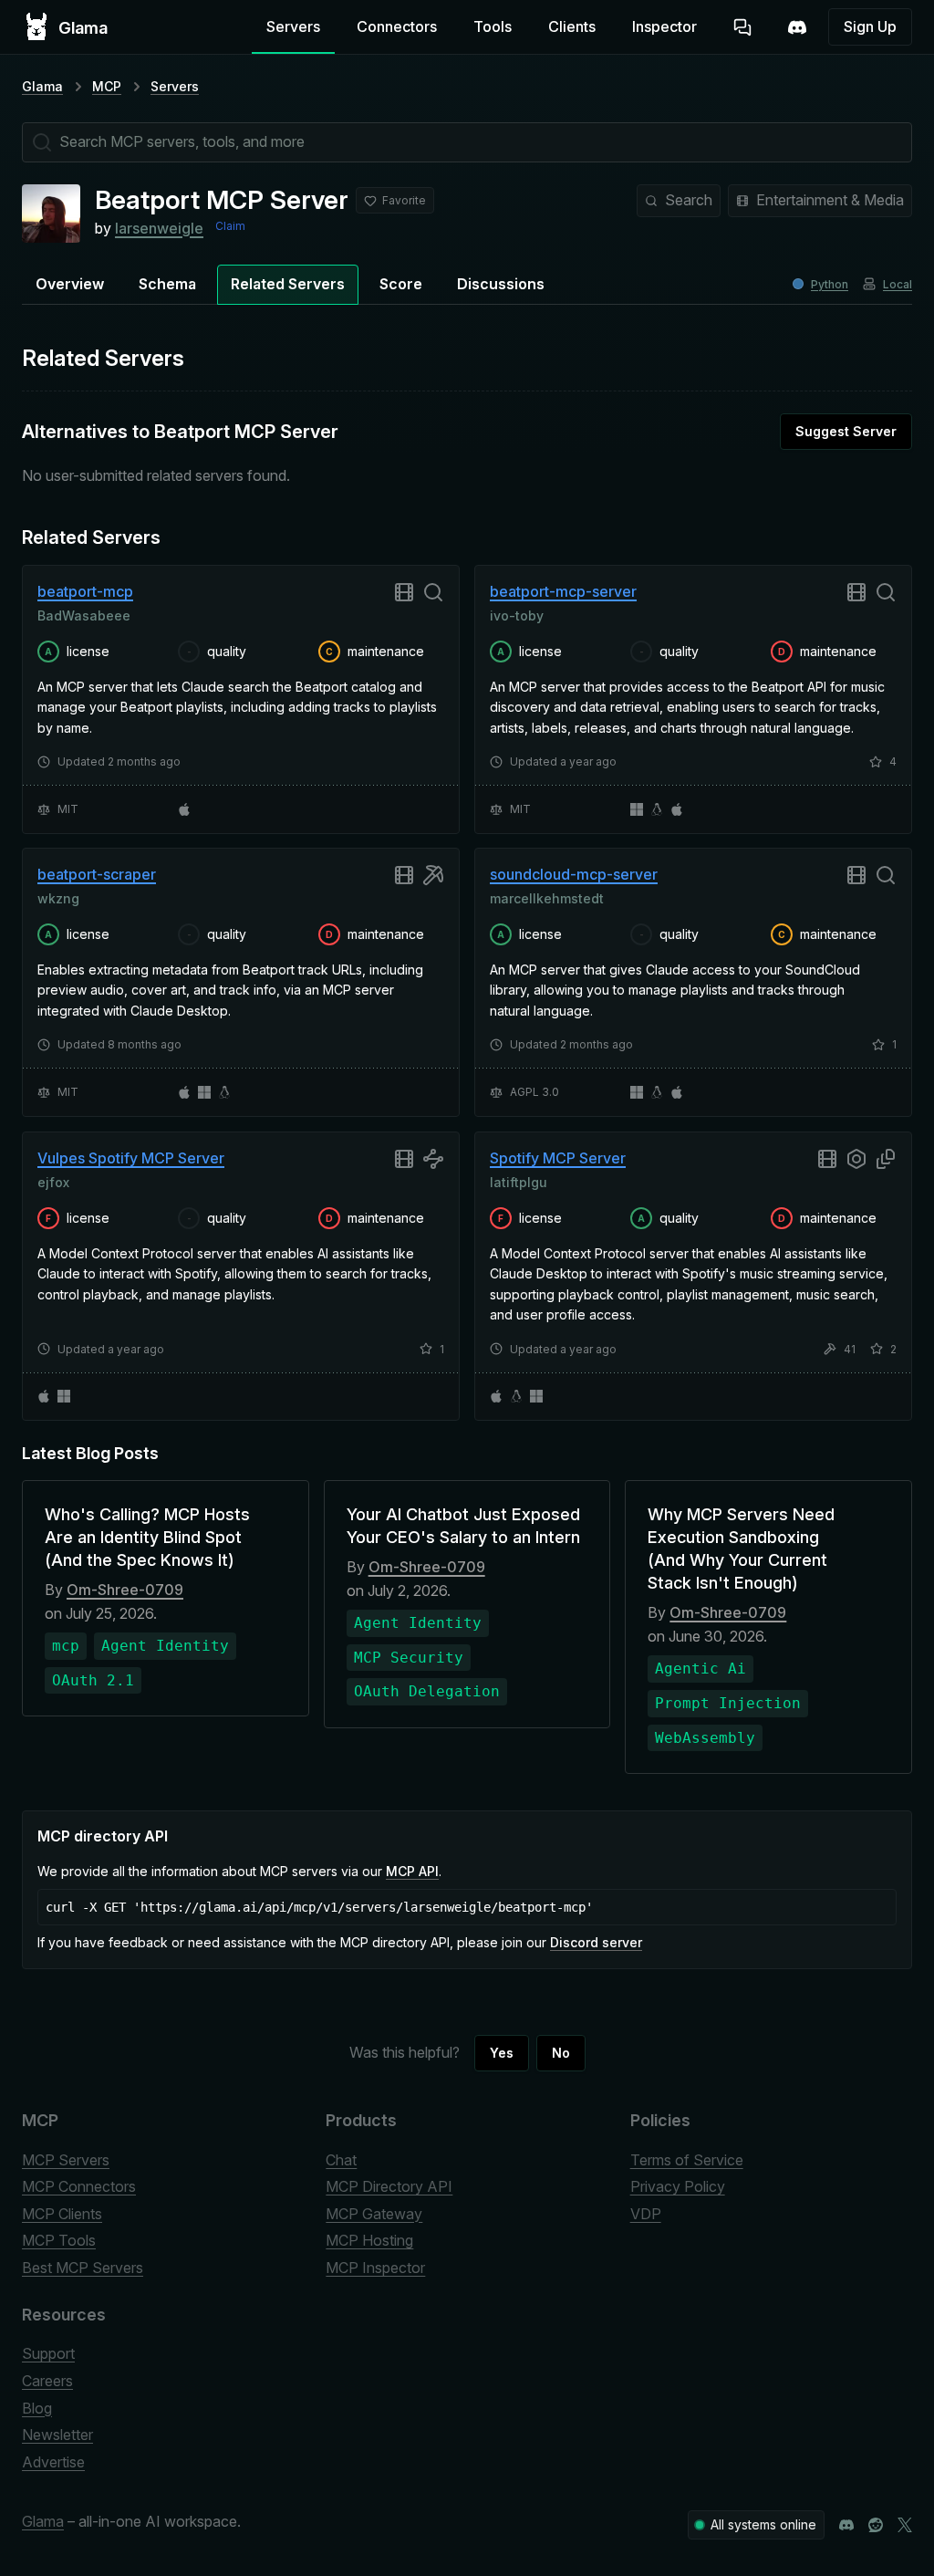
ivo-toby (517, 615)
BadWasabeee (84, 615)
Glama (42, 86)
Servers (293, 26)
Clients (572, 26)
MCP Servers (66, 2160)
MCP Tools (59, 2240)
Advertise (53, 2462)
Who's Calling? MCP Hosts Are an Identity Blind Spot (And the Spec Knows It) (147, 1537)
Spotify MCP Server (558, 1158)
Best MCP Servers (83, 2268)
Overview (70, 284)
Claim (230, 226)
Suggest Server (846, 431)
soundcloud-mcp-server (574, 874)
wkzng (58, 898)
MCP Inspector (375, 2268)
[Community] (797, 27)
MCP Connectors (79, 2186)
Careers (47, 2381)
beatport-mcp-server (563, 591)
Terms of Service (687, 2160)
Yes (502, 2053)
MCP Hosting (369, 2240)
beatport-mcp (85, 591)
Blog (37, 2408)
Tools (493, 26)
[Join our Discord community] (846, 2525)
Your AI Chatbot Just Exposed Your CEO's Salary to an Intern (463, 1526)
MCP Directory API (389, 2186)
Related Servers (288, 284)
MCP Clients (62, 2214)
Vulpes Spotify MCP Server (131, 1158)
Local (898, 284)
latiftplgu (519, 1181)
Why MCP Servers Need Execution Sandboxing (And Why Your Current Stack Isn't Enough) (741, 1549)
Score (401, 284)
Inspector (664, 26)
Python (830, 284)
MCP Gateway (374, 2214)
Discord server (596, 1942)
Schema (167, 284)
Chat (341, 2160)
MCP (107, 86)
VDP (646, 2214)
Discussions (501, 284)
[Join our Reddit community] (876, 2525)
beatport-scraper (97, 874)
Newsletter (57, 2435)
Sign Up (870, 26)
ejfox (53, 1181)
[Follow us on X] (905, 2525)
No (561, 2053)
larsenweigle (159, 228)
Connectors (397, 26)
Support (48, 2353)
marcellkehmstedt (547, 898)
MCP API (412, 1871)
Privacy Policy (678, 2186)
